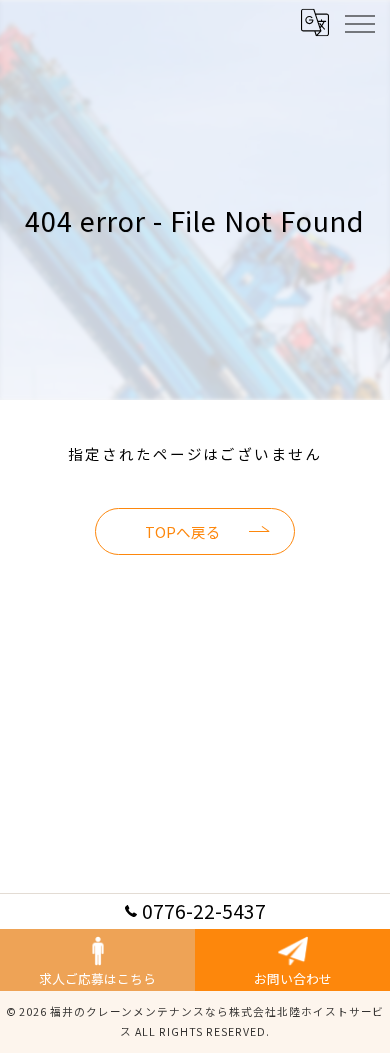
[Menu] (359, 22)
